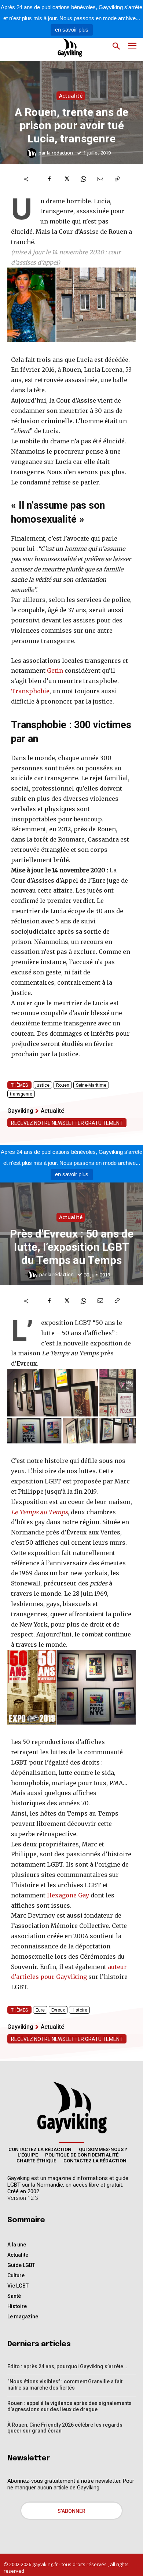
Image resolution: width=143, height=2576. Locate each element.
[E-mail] (100, 179)
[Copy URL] (117, 179)
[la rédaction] (33, 153)
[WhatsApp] (83, 179)
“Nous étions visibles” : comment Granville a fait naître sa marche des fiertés (65, 2385)
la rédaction (60, 153)
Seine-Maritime (91, 1085)
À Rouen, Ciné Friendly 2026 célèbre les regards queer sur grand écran (65, 2428)
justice (43, 1085)
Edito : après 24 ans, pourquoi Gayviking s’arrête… (67, 2366)
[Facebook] (49, 179)
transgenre (21, 1094)
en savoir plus (72, 30)
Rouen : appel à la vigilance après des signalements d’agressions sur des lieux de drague (69, 2406)
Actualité (71, 96)
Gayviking (20, 1111)
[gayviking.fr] (64, 48)
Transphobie (30, 691)
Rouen (63, 1085)
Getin (55, 671)
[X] (66, 179)
